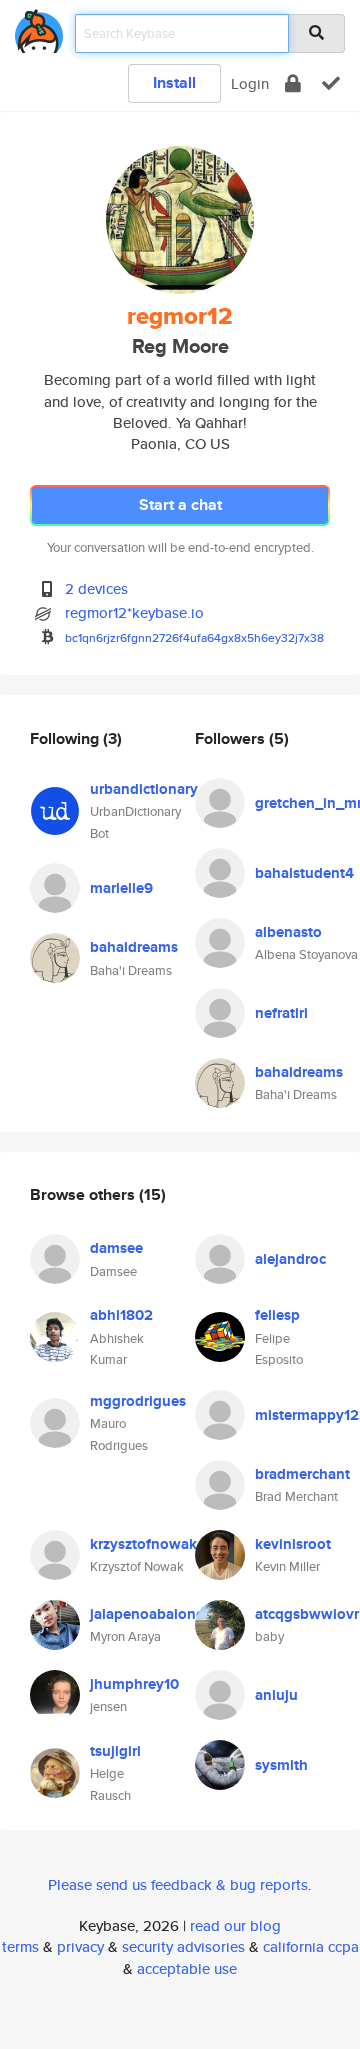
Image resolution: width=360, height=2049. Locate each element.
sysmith (281, 1765)
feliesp (277, 1315)
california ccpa (311, 1946)
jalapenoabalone (147, 1614)
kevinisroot (293, 1544)
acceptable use (187, 1968)
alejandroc (290, 1259)
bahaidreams (134, 947)
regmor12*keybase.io (134, 612)
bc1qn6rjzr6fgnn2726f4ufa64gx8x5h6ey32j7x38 (194, 637)
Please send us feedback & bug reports (178, 1884)
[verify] (331, 83)
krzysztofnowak (143, 1544)
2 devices (96, 588)
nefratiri (281, 1013)
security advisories (183, 1946)
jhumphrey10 (134, 1684)
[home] (39, 27)
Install (174, 82)
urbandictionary (144, 789)
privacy (80, 1946)
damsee (116, 1248)
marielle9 (121, 888)
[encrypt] (293, 83)
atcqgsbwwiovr (307, 1614)
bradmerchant (302, 1474)
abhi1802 (121, 1315)
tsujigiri (115, 1751)
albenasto (288, 932)
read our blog (235, 1925)
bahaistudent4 (304, 873)
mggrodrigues (138, 1401)
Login (250, 83)
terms (20, 1946)
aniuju (276, 1695)
